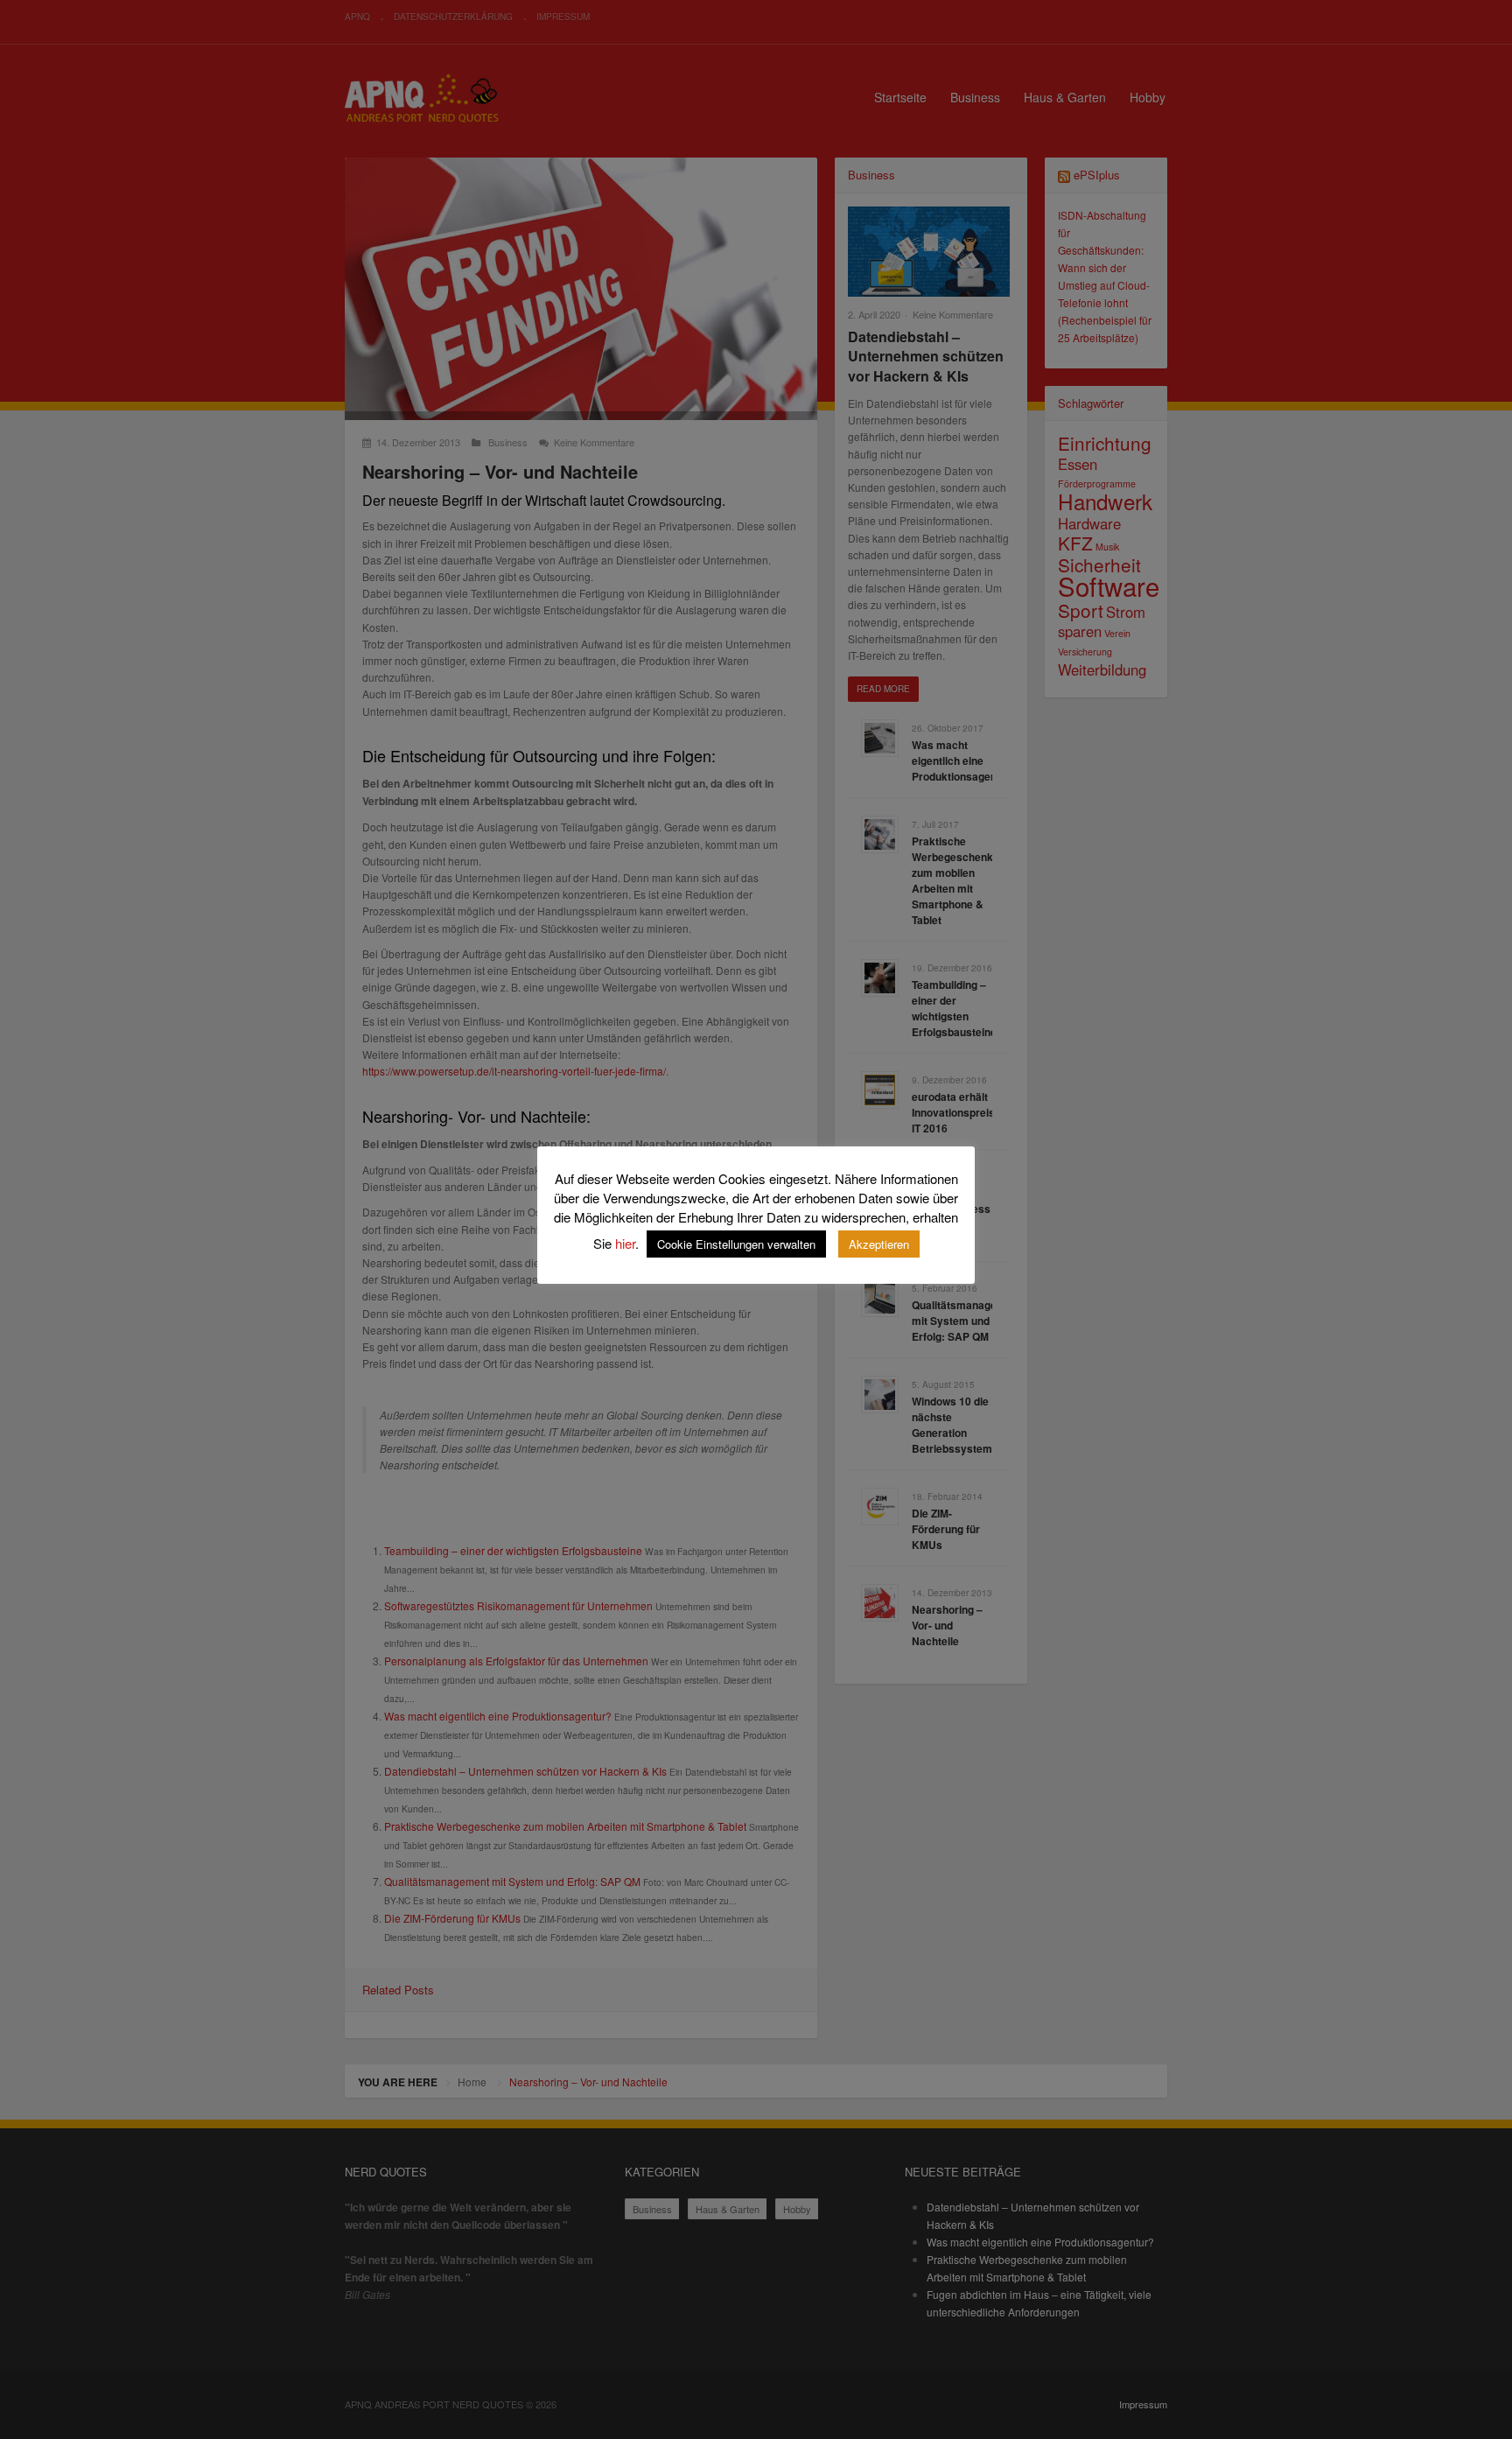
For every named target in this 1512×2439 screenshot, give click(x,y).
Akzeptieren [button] (879, 1244)
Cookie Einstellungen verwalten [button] (736, 1244)
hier (625, 1243)
